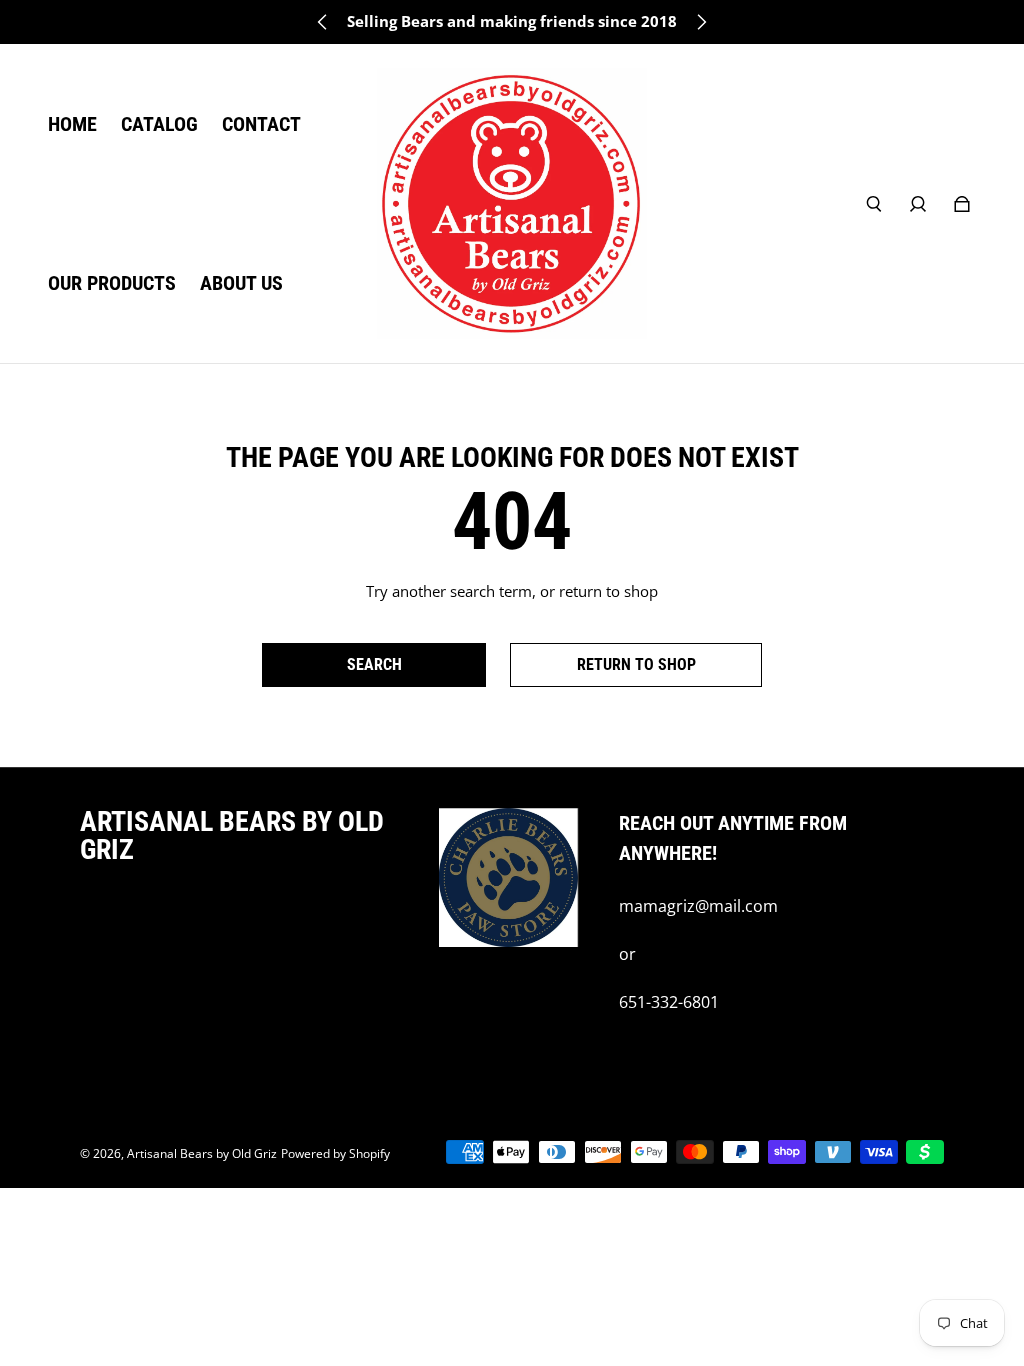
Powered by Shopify (335, 1153)
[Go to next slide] (701, 22)
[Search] (874, 204)
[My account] (918, 204)
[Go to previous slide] (323, 22)
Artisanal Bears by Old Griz (202, 1153)
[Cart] (962, 204)
